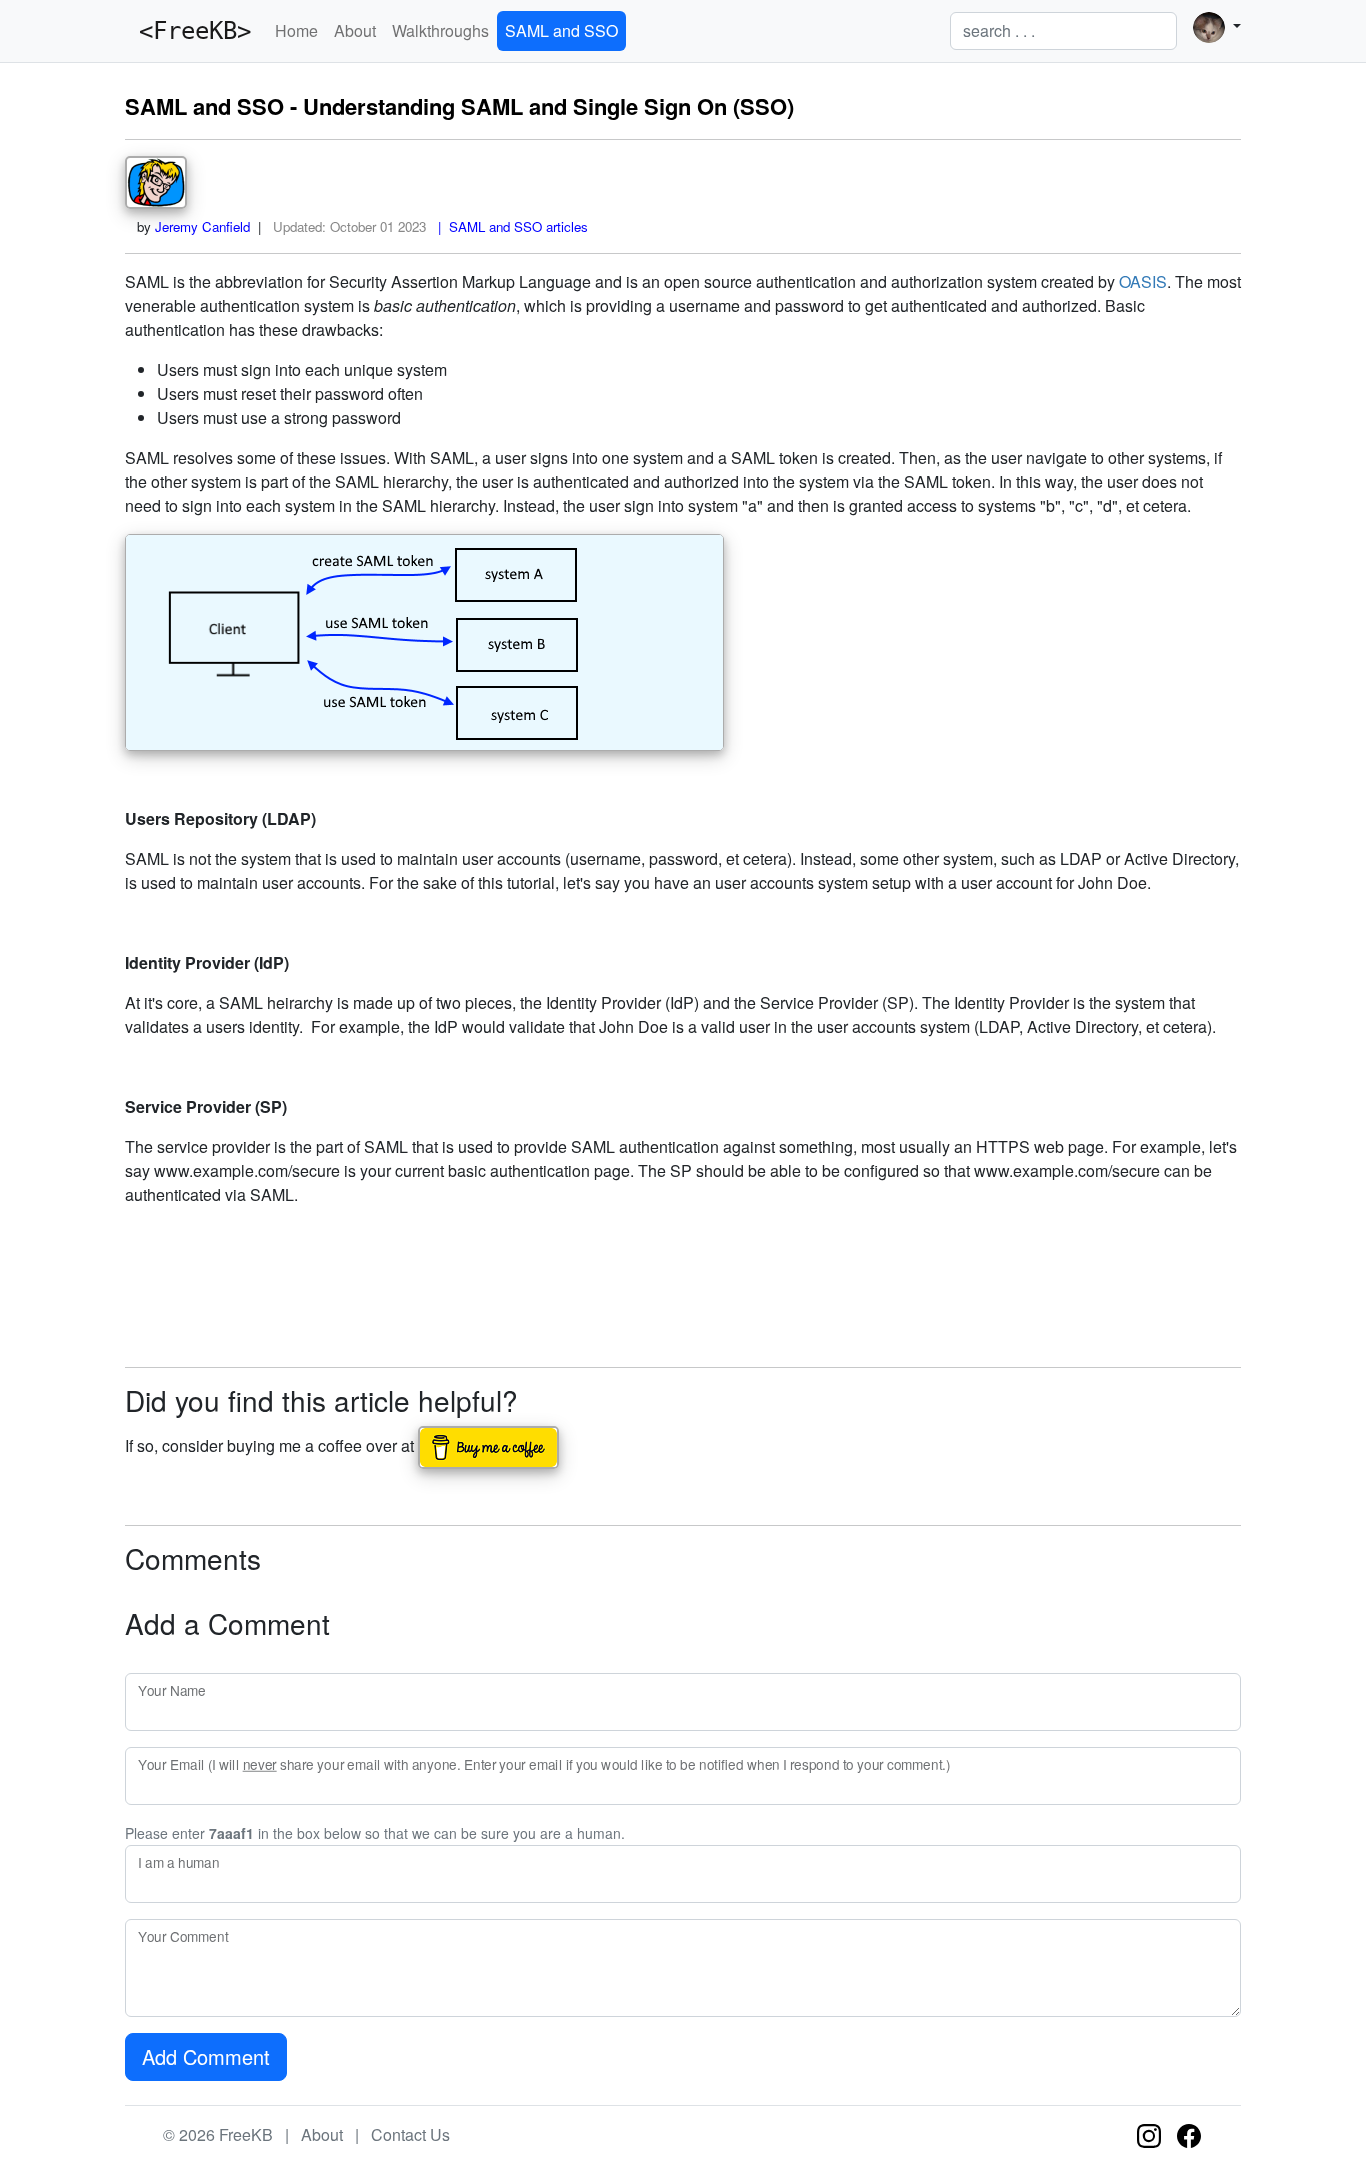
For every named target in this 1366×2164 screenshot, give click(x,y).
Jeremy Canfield (202, 226)
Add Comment (206, 2056)
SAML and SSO (561, 30)
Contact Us (410, 2134)
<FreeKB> (188, 31)
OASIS (1143, 281)
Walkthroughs (440, 30)
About (355, 30)
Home (296, 30)
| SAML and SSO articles (509, 226)
